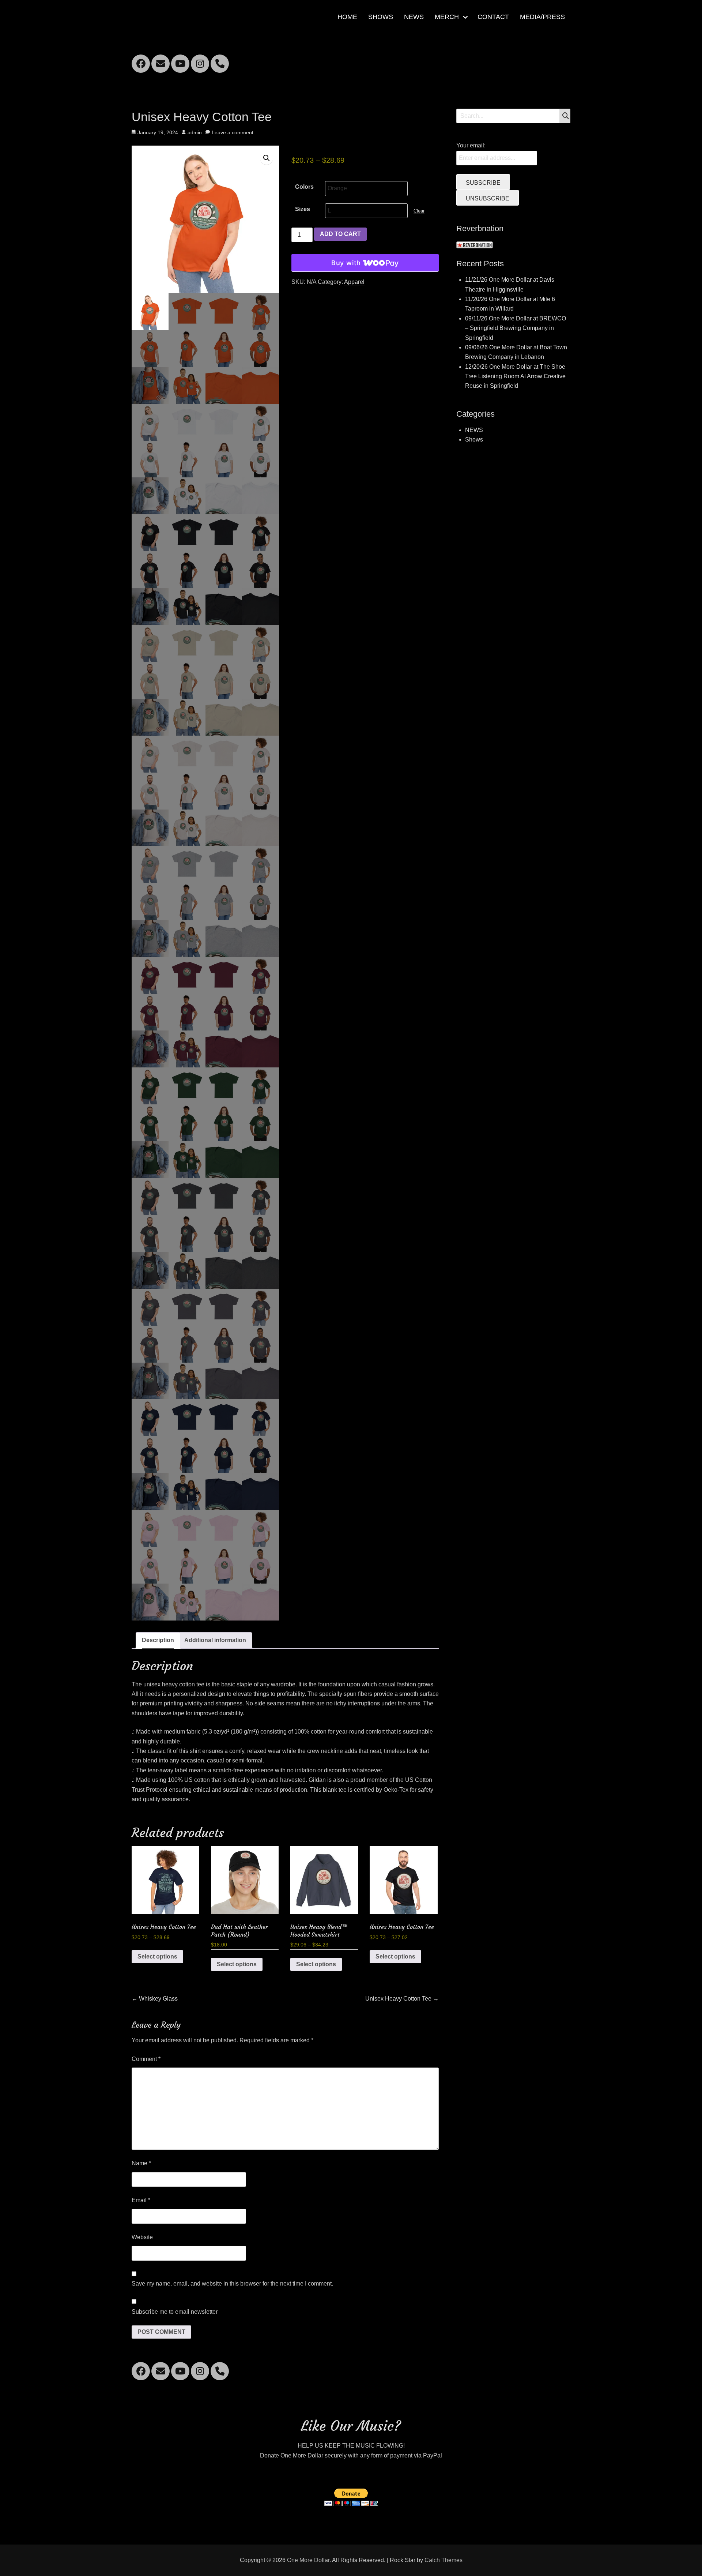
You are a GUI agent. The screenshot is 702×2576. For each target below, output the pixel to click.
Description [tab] (158, 1640)
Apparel (354, 282)
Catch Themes (444, 2560)
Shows (474, 440)
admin (195, 132)
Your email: (471, 145)
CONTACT (493, 17)
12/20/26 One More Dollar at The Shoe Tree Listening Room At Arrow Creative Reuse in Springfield (515, 376)
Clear (419, 211)
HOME (347, 17)
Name (141, 2163)
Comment (146, 2059)
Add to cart (340, 234)
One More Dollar (308, 2560)
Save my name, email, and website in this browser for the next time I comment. (232, 2284)
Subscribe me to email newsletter (175, 2312)
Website (142, 2237)
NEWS (414, 17)
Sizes (303, 209)
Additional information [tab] (215, 1640)
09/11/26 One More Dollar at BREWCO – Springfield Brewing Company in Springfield (516, 328)
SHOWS (381, 17)
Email (141, 2200)
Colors (304, 187)
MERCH (447, 17)
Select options (157, 1957)
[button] (267, 158)
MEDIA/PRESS (542, 17)
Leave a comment (233, 132)
